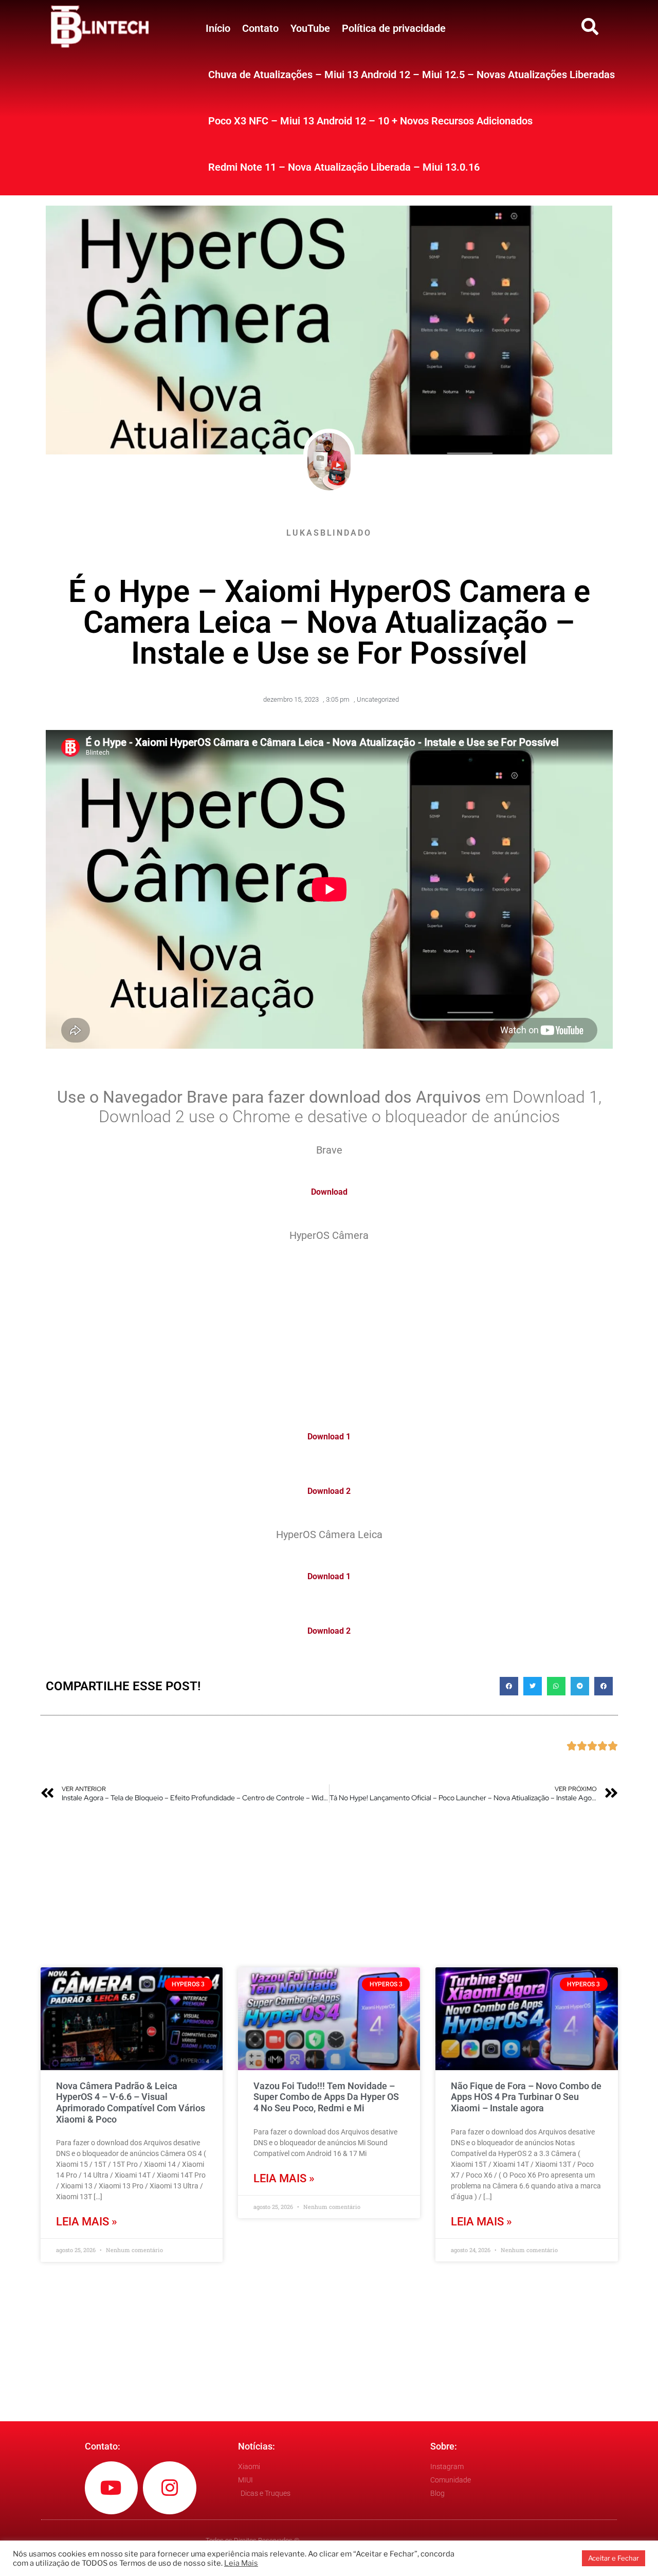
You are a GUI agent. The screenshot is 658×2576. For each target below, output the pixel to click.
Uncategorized (378, 699)
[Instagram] (170, 2488)
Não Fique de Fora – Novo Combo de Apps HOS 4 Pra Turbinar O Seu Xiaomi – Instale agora (526, 2097)
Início (218, 28)
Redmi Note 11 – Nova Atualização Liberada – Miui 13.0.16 (344, 167)
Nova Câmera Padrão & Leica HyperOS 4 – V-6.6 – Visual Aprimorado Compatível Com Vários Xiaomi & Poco (131, 2103)
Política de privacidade (394, 28)
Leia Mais (241, 2563)
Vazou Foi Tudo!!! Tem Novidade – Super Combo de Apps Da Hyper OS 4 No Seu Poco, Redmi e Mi (326, 2097)
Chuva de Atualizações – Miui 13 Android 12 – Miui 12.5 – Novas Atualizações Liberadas (412, 75)
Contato (260, 28)
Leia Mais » (87, 2222)
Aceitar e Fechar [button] (614, 2558)
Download (329, 1192)
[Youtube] (112, 2488)
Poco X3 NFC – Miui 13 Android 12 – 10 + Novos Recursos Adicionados (370, 121)
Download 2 (329, 1491)
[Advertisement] (329, 1330)
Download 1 (329, 1437)
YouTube (310, 28)
